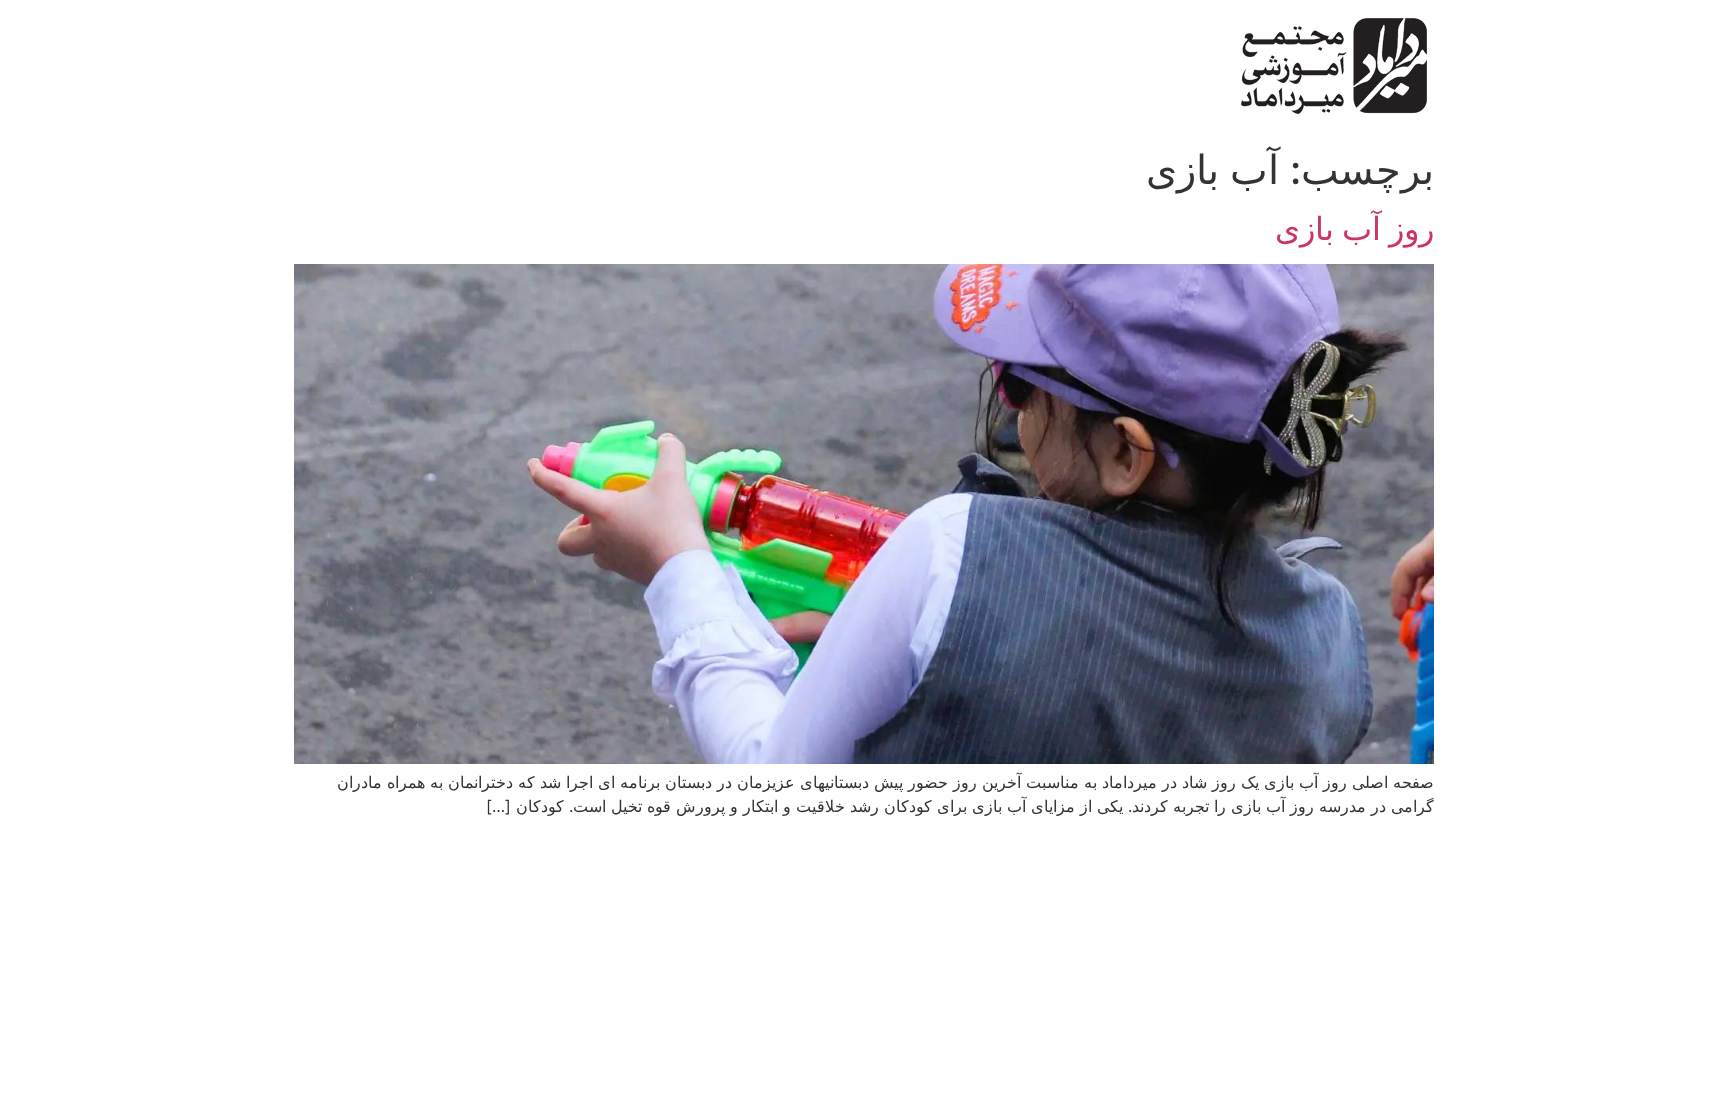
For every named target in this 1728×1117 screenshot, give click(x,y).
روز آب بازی (1354, 228)
